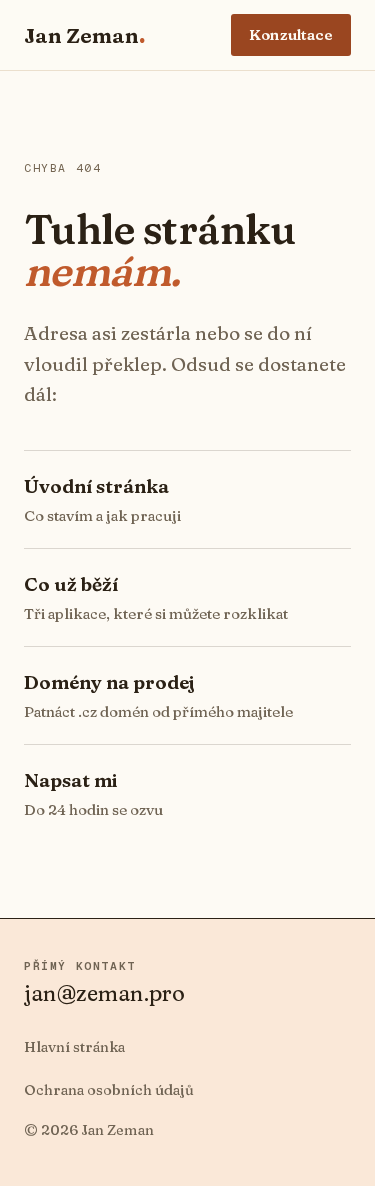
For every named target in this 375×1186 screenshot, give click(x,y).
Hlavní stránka (74, 1047)
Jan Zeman (84, 35)
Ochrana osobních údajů (109, 1090)
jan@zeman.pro (104, 993)
